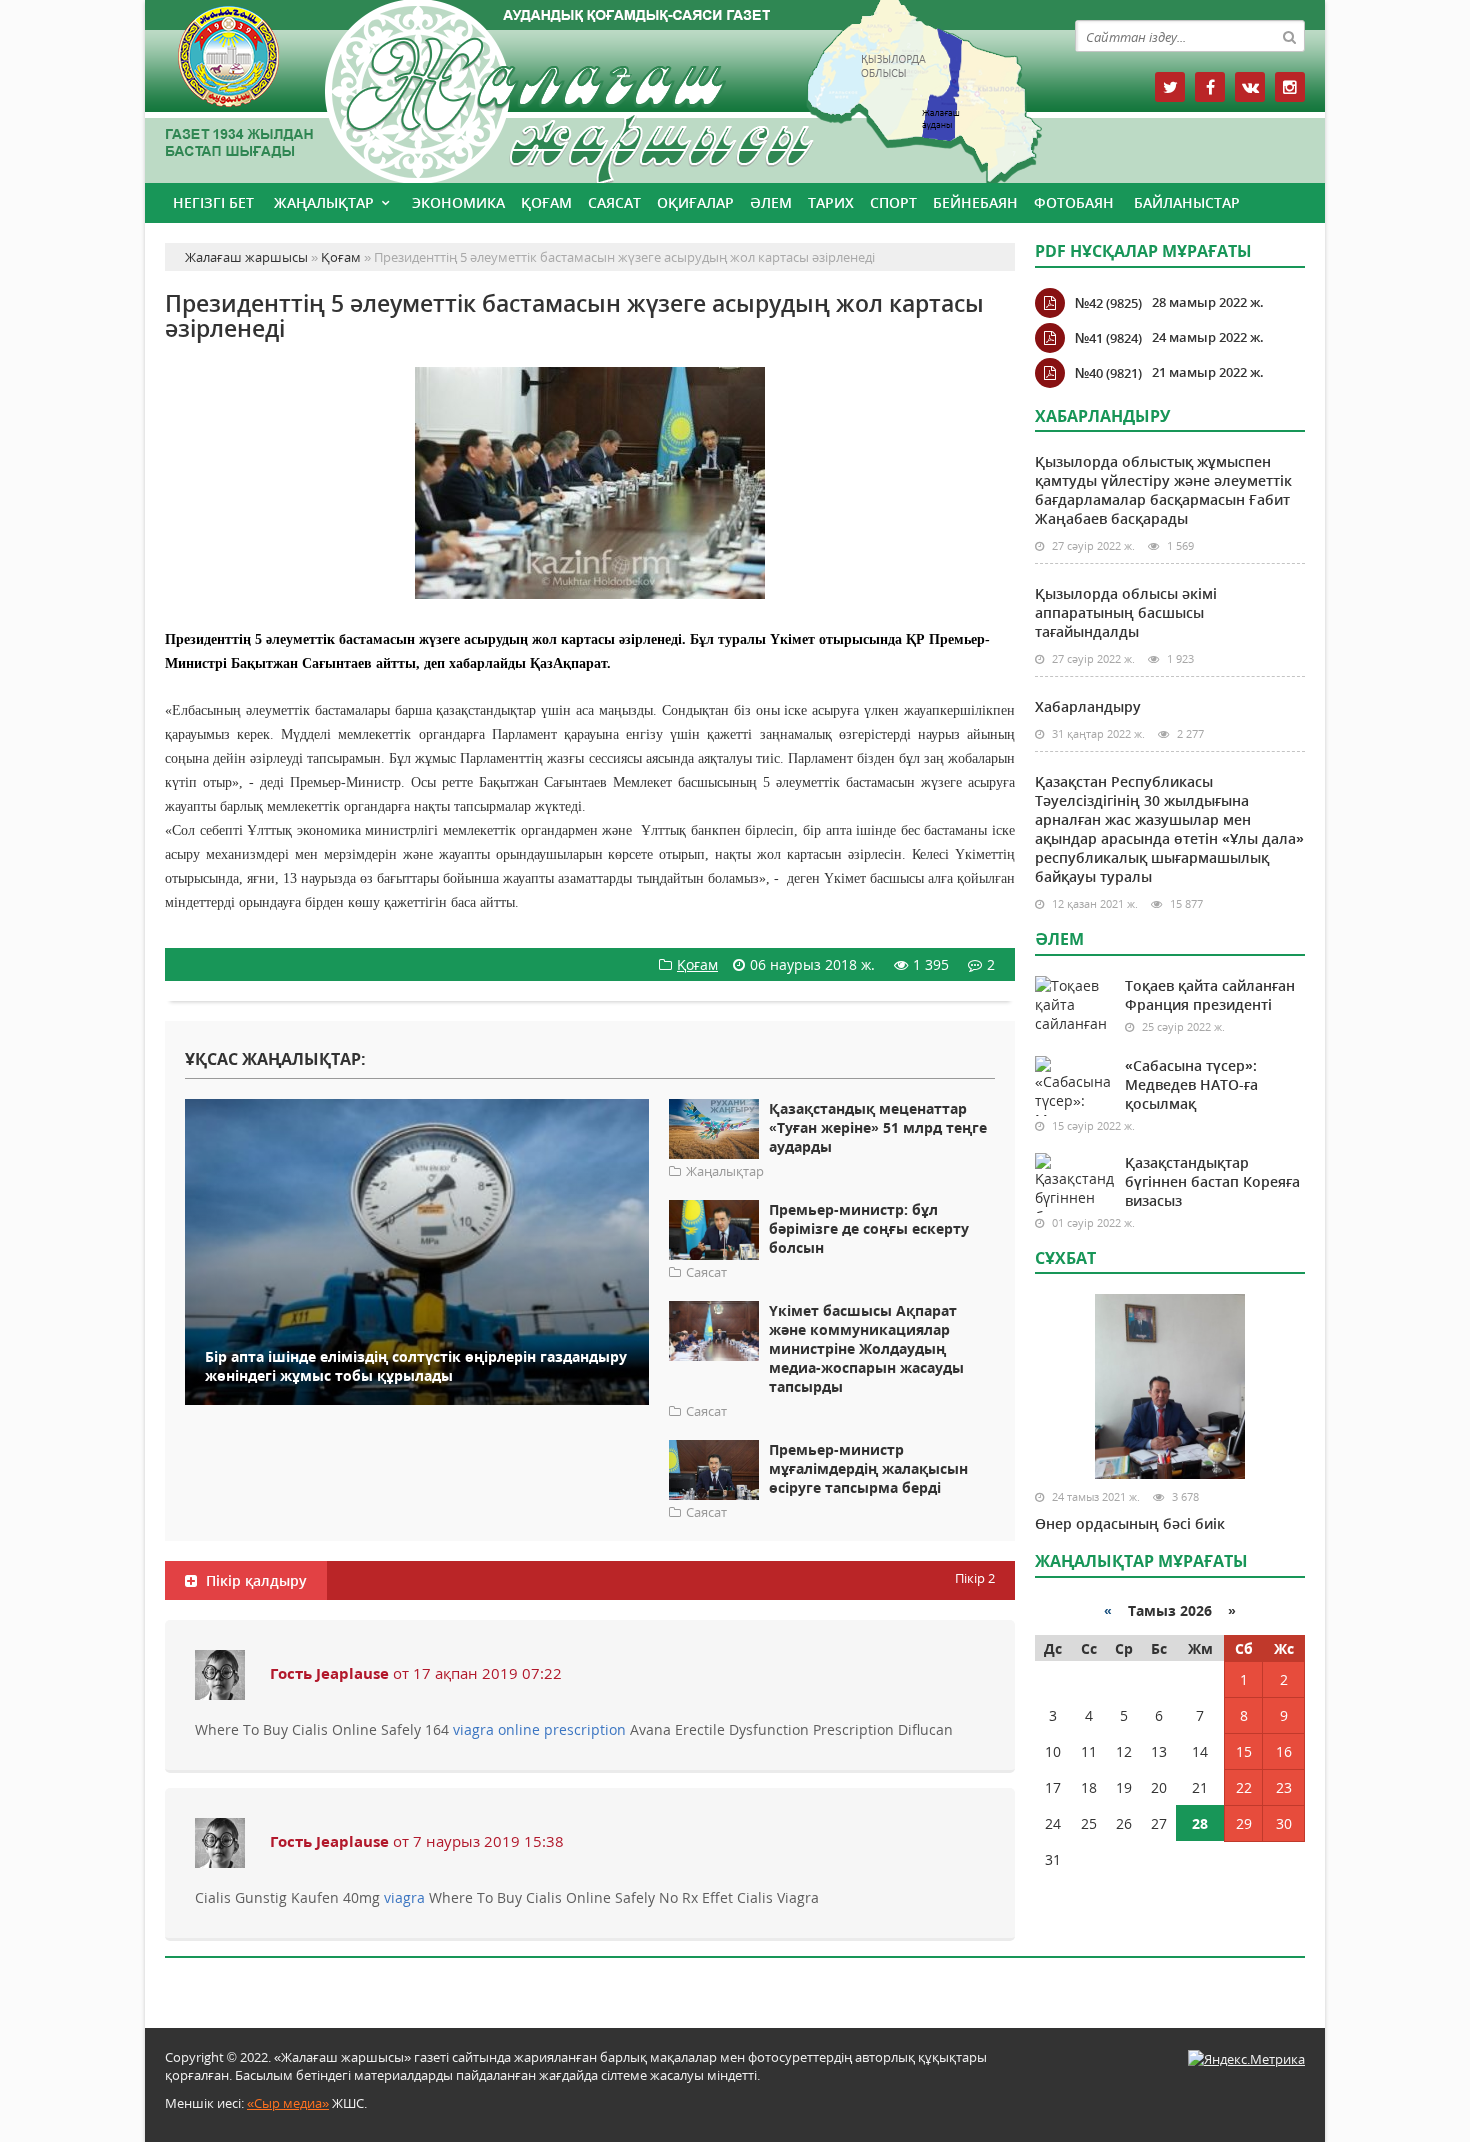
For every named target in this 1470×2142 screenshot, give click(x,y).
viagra (404, 1897)
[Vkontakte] (1250, 87)
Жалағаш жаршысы (590, 87)
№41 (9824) (1108, 338)
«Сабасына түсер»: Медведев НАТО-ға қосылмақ (1191, 1084)
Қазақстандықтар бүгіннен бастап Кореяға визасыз (1212, 1181)
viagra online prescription (539, 1729)
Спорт (893, 202)
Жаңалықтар (324, 202)
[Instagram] (1290, 87)
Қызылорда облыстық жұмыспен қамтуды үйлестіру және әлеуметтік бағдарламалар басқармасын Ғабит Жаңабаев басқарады (1163, 490)
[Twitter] (1170, 87)
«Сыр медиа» (288, 2103)
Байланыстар (1187, 202)
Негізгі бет (213, 202)
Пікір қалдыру (254, 1580)
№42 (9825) (1108, 303)
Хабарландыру (1088, 706)
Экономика (458, 202)
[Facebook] (1210, 87)
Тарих (831, 202)
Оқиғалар (695, 202)
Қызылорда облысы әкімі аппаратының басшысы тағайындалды (1126, 612)
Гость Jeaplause (329, 1673)
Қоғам (546, 202)
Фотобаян (1074, 202)
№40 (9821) (1108, 373)
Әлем (771, 202)
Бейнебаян (975, 202)
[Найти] (1289, 36)
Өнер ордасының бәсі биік (1130, 1523)
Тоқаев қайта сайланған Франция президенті (1210, 995)
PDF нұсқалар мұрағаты (1143, 251)
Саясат (614, 202)
